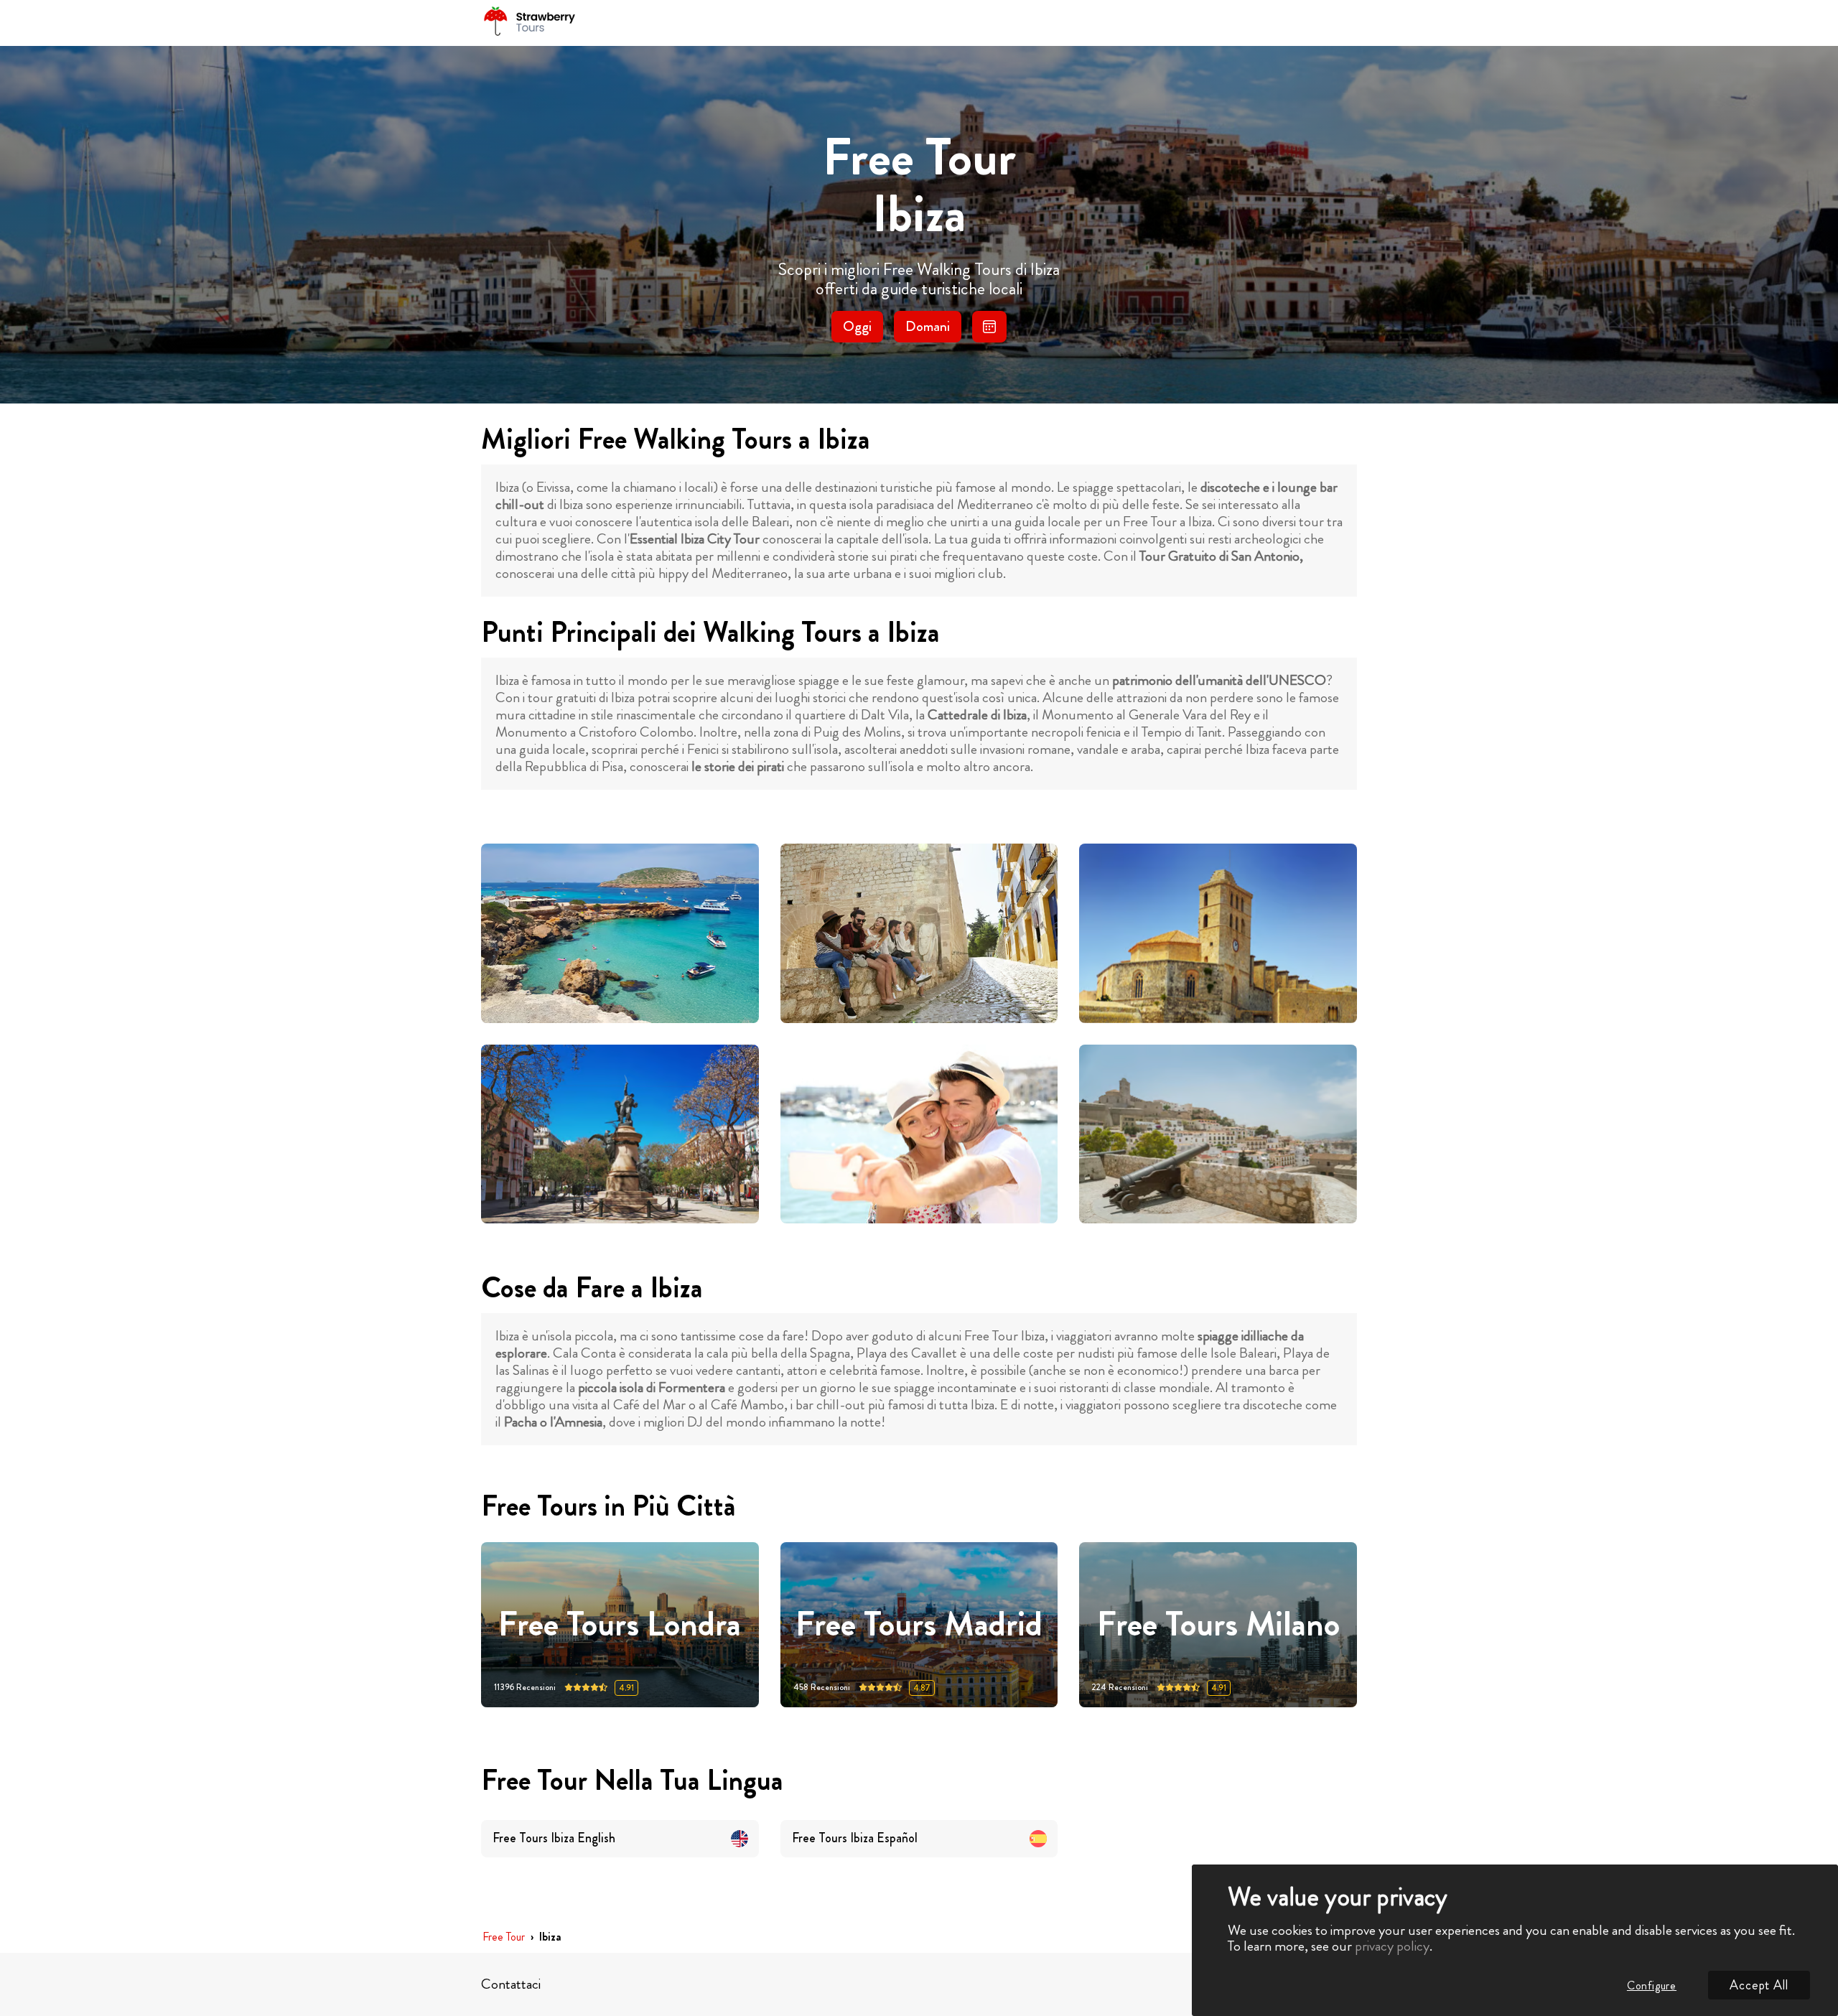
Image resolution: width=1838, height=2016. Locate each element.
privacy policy (1392, 1946)
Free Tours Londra (620, 1624)
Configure (1652, 1985)
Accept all (1759, 1985)
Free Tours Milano (1218, 1624)
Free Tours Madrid (919, 1624)
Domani (928, 326)
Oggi (857, 326)
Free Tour (504, 1937)
